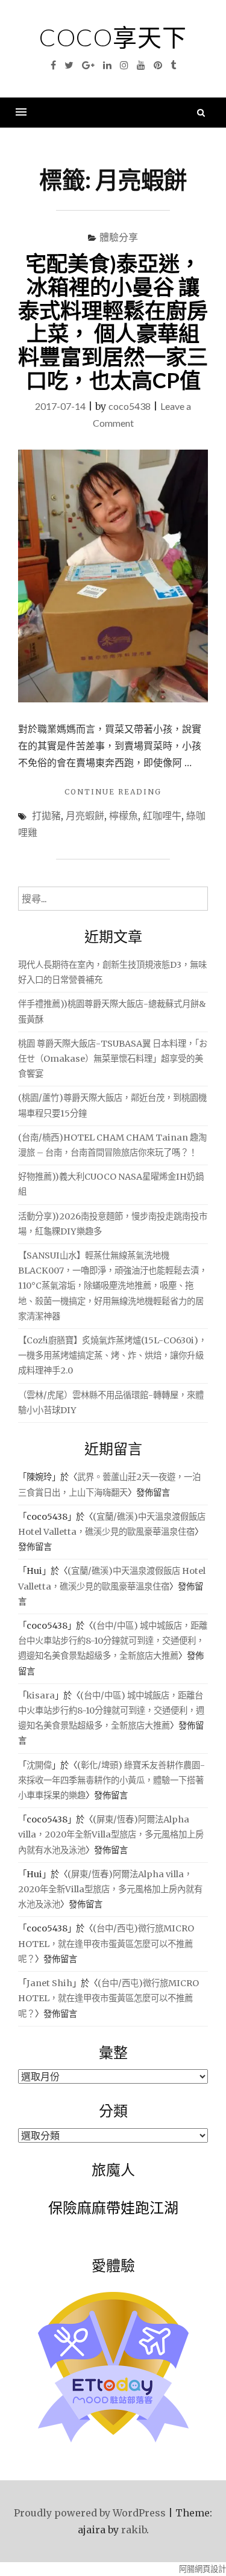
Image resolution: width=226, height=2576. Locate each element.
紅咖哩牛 (162, 815)
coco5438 (130, 406)
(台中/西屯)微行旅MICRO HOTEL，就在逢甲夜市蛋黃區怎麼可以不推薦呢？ (106, 1943)
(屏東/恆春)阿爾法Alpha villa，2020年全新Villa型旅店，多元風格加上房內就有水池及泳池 (111, 1834)
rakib (134, 2530)
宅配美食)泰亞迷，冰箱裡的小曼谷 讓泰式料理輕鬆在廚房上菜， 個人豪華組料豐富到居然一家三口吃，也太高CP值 (113, 321)
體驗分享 (119, 237)
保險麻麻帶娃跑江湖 (113, 2207)
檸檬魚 (124, 815)
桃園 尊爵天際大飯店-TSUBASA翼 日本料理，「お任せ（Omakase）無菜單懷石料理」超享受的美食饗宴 (113, 1059)
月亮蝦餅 (85, 815)
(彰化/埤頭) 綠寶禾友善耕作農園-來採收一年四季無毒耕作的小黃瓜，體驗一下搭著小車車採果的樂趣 (111, 1780)
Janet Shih (49, 1983)
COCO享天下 (113, 37)
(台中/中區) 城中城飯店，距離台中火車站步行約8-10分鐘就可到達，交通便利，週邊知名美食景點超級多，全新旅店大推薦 (113, 1641)
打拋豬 (46, 815)
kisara (41, 1695)
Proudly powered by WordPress (90, 2513)
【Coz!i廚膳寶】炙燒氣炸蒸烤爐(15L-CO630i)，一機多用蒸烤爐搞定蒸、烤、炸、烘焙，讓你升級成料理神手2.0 (112, 1355)
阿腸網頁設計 (202, 2569)
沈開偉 (39, 1765)
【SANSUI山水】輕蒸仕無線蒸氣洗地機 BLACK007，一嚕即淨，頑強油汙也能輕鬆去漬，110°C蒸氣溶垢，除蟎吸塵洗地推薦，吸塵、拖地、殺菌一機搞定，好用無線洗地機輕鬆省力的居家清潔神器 (113, 1286)
